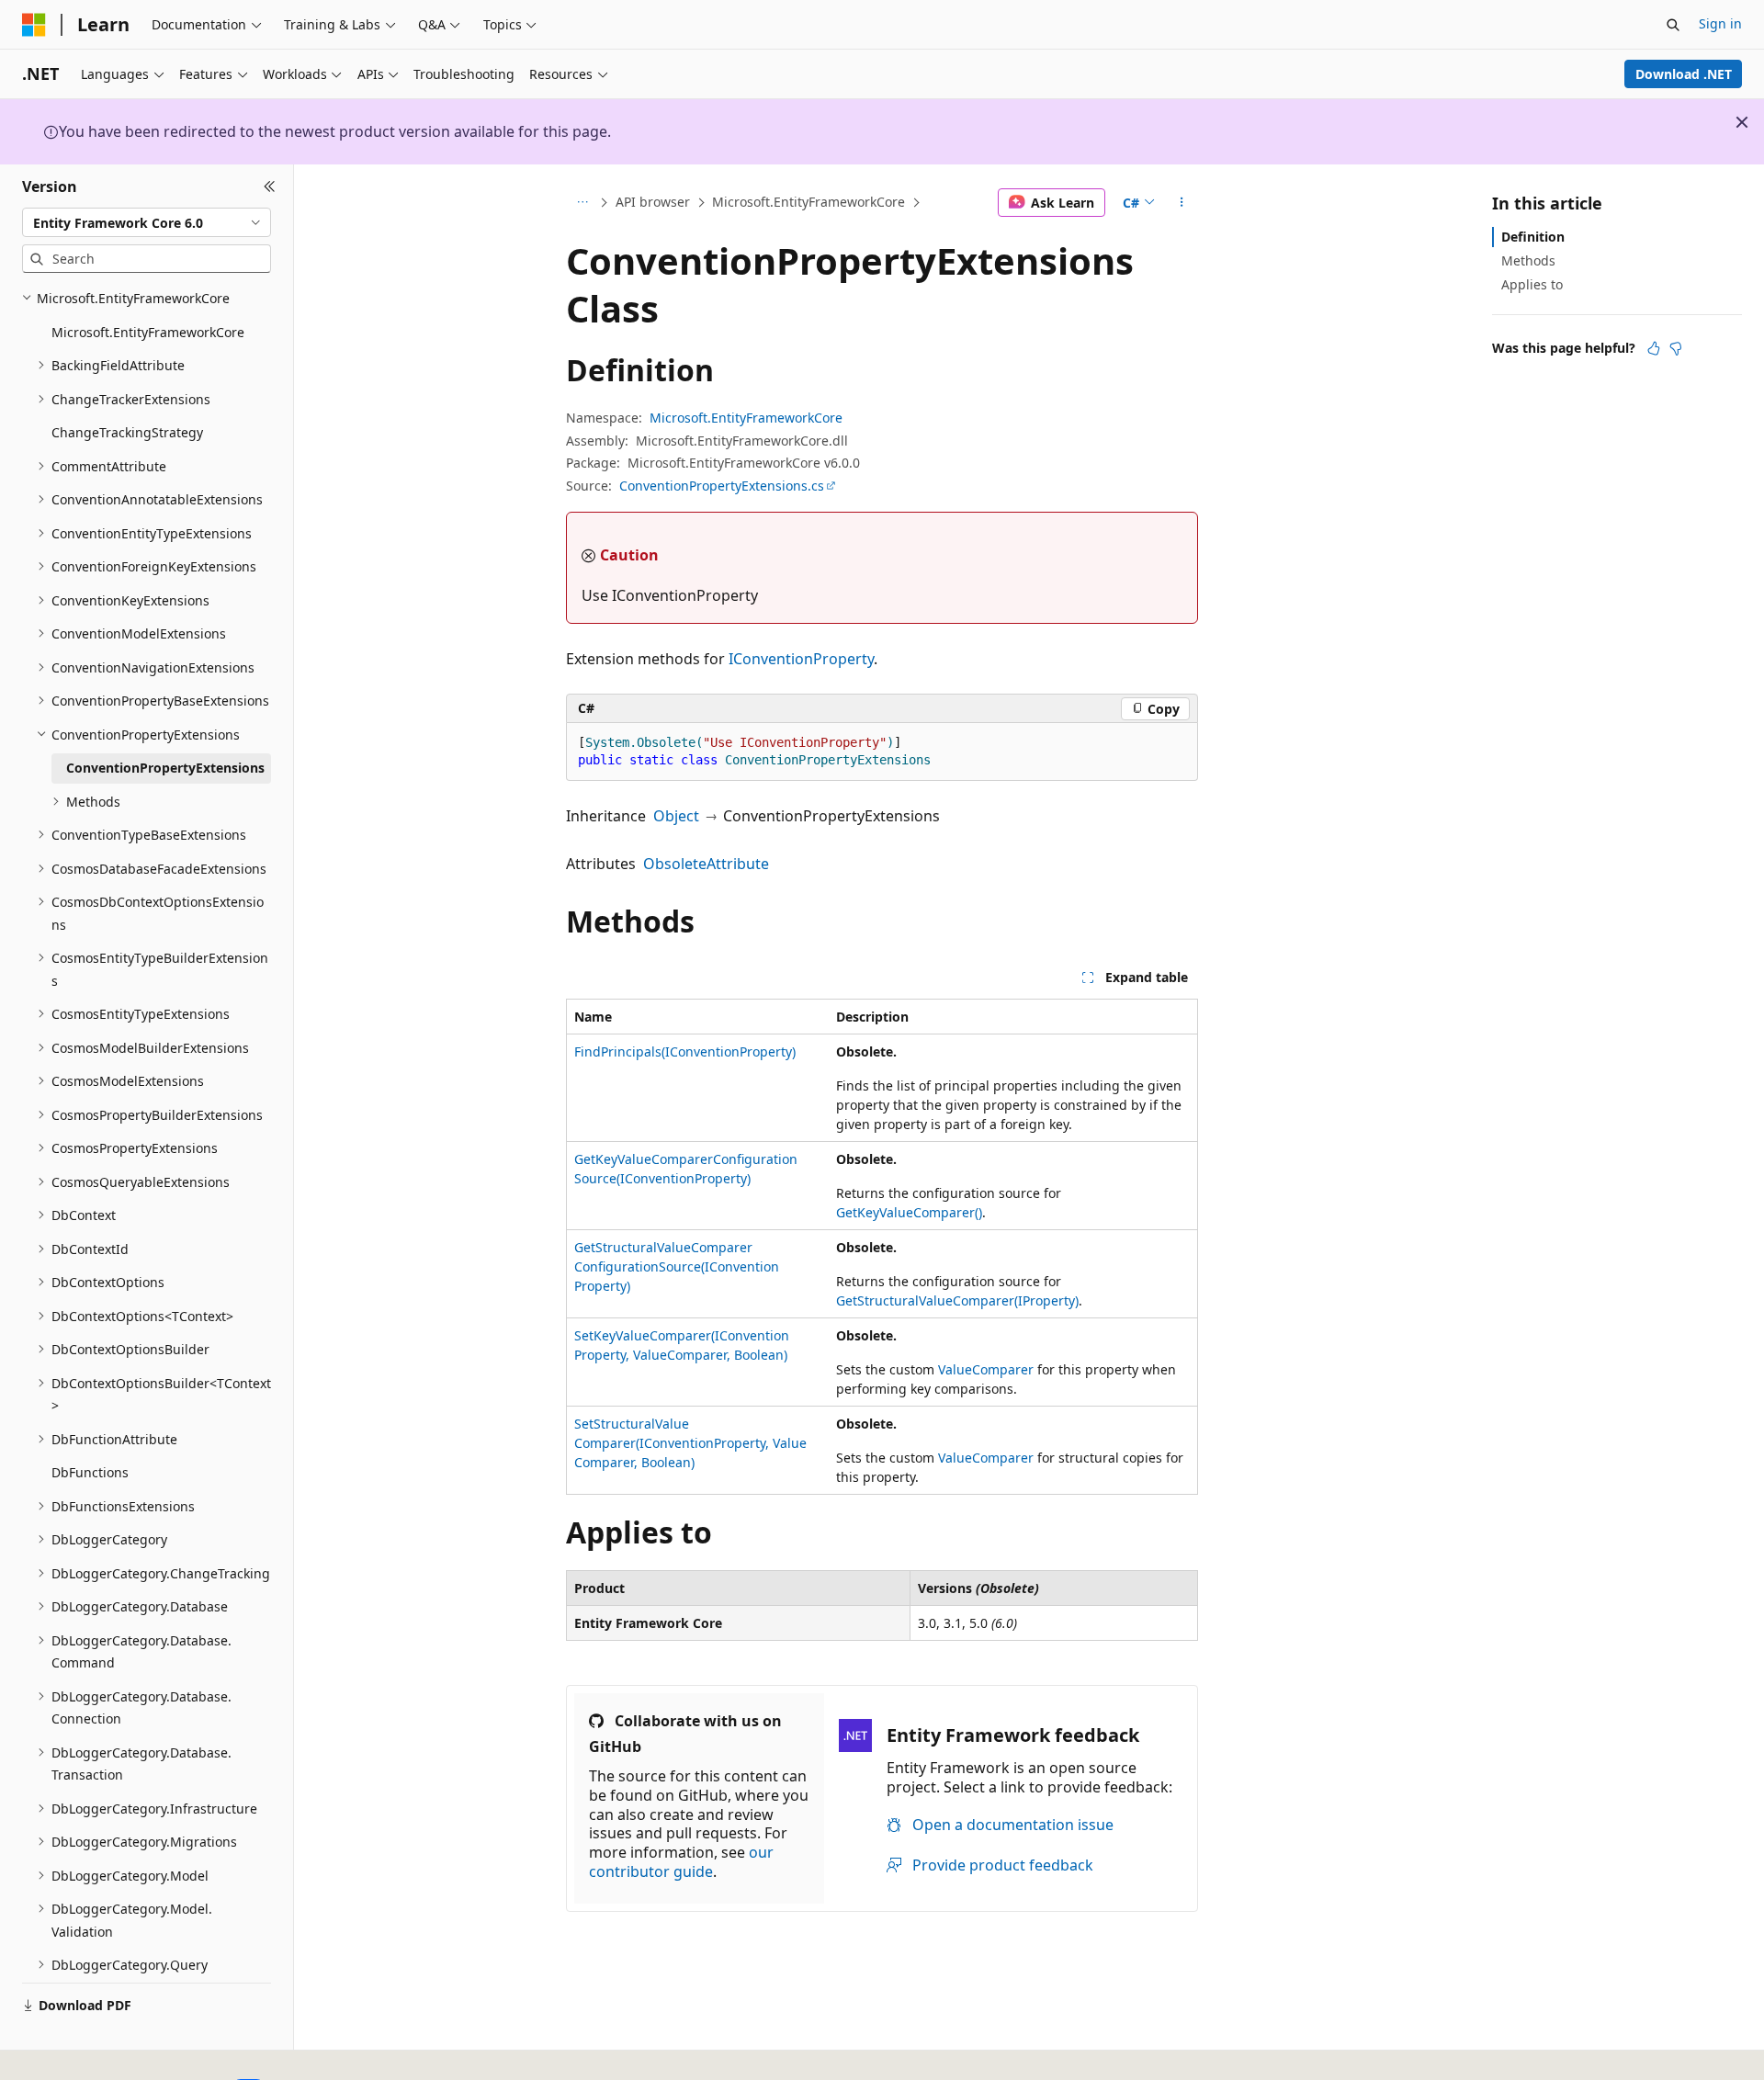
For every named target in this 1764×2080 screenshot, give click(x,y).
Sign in (1720, 23)
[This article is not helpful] (1676, 348)
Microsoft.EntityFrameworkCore (808, 202)
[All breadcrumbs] (582, 203)
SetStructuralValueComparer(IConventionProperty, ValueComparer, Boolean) (690, 1443)
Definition (1533, 237)
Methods (1528, 260)
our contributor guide (681, 1862)
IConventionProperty (801, 659)
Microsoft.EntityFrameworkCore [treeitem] (148, 332)
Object (676, 816)
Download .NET (1684, 74)
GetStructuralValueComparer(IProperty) (957, 1300)
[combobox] (147, 222)
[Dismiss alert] (1742, 122)
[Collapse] (270, 187)
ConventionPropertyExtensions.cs (722, 486)
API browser (653, 202)
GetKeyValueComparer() (909, 1212)
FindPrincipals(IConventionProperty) (685, 1051)
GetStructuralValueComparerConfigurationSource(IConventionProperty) (677, 1266)
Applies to (1532, 284)
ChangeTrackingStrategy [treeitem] (127, 432)
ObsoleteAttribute (706, 864)
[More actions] (1182, 203)
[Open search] (1673, 25)
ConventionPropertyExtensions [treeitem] (165, 768)
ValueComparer (986, 1369)
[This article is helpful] (1654, 348)
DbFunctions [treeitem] (90, 1472)
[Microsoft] (34, 25)
